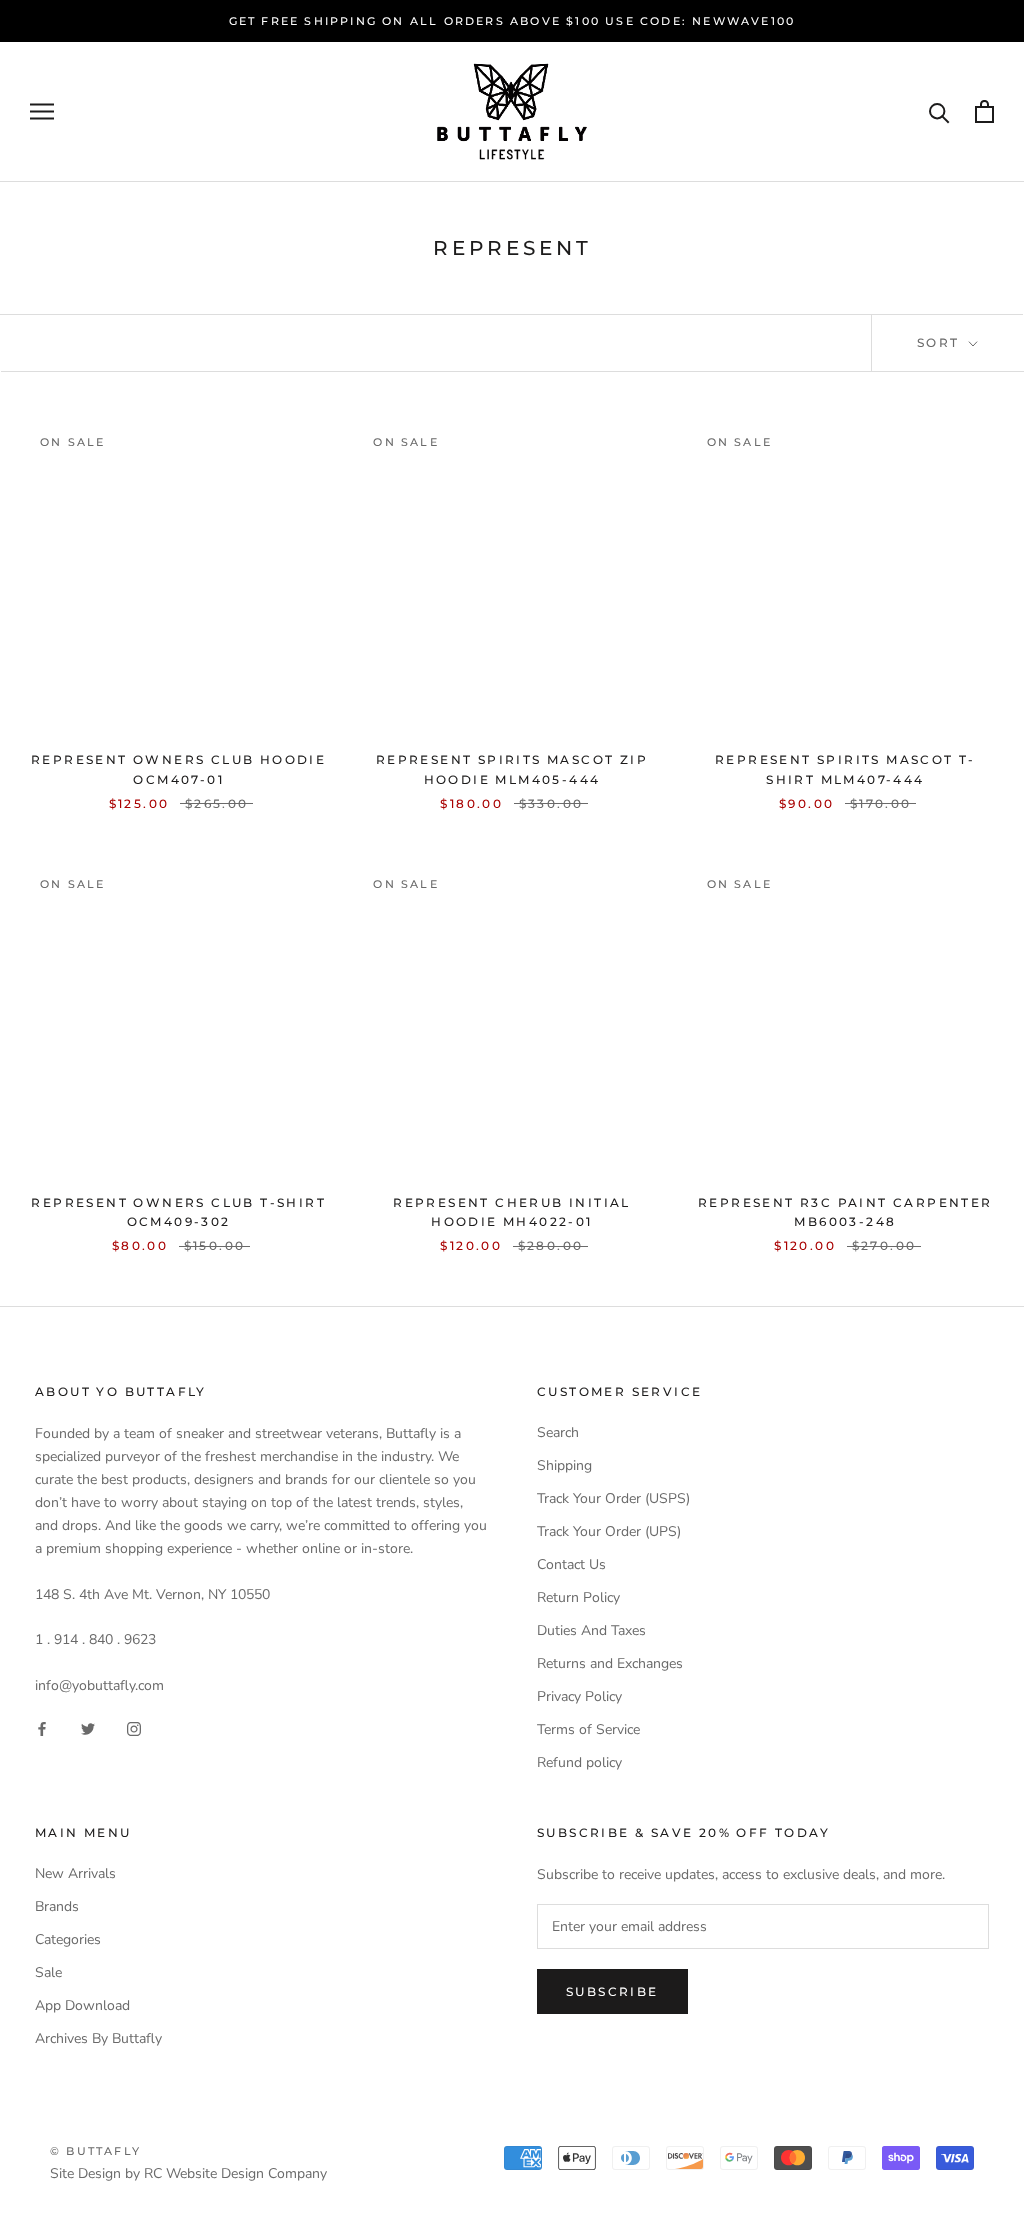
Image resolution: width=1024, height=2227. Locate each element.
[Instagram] (134, 1728)
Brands (57, 1906)
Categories (68, 1939)
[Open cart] (984, 111)
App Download (82, 2005)
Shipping (564, 1465)
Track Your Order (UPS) (609, 1531)
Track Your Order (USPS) (613, 1498)
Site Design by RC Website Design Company (188, 2173)
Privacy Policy (579, 1696)
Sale (48, 1972)
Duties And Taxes (591, 1630)
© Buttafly (95, 2151)
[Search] (939, 111)
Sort (941, 342)
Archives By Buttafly (98, 2038)
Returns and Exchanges (610, 1663)
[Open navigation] (42, 111)
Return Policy (578, 1597)
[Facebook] (42, 1728)
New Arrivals (75, 1873)
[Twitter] (88, 1728)
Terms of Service (588, 1729)
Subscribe (612, 1991)
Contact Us (571, 1564)
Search (558, 1432)
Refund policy (579, 1762)
